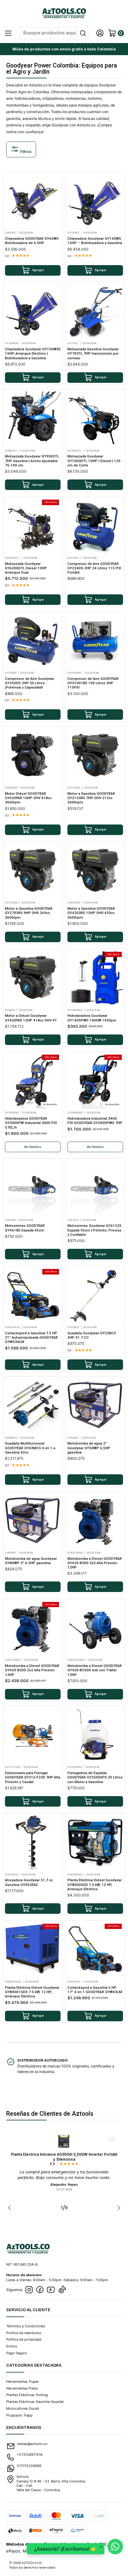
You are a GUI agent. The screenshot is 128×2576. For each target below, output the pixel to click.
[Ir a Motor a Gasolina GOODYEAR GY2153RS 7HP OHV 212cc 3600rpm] (95, 756)
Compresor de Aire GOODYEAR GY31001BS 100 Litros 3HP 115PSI (93, 683)
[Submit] (83, 33)
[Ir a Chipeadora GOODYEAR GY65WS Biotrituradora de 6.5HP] (33, 201)
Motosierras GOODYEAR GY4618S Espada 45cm (25, 1228)
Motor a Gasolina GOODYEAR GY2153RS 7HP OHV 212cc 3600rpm (91, 798)
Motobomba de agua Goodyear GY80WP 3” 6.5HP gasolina (31, 1561)
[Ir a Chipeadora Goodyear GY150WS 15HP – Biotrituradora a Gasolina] (95, 201)
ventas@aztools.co (32, 2444)
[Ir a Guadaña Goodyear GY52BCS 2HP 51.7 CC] (95, 1296)
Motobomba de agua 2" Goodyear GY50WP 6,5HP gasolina (89, 1448)
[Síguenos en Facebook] (40, 2290)
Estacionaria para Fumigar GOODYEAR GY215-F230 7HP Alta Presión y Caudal (33, 1777)
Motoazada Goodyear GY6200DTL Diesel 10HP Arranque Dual (26, 568)
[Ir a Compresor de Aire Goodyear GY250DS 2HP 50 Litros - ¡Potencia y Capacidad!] (33, 641)
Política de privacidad (24, 2339)
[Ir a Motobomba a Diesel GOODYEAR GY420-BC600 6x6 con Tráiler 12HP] (95, 1628)
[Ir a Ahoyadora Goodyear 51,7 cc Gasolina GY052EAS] (33, 1843)
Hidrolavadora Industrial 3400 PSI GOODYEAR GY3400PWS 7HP (95, 1121)
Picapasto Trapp (19, 2415)
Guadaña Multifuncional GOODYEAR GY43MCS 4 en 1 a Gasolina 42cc (30, 1448)
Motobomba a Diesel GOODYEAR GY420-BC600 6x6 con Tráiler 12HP (95, 1670)
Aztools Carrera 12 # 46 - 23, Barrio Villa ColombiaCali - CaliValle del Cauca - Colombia (51, 2483)
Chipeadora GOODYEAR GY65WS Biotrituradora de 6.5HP (32, 241)
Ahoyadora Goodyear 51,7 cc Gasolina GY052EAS (29, 1882)
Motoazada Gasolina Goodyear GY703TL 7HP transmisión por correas (93, 354)
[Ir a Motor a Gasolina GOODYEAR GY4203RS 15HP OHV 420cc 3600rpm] (95, 871)
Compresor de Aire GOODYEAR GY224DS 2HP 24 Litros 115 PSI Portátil (94, 568)
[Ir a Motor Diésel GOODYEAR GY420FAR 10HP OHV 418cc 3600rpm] (33, 756)
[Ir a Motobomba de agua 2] (95, 1406)
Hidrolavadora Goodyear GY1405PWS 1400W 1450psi (92, 1018)
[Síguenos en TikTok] (62, 2290)
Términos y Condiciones (26, 2326)
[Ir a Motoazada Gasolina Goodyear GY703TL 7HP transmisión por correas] (95, 312)
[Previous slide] (11, 2208)
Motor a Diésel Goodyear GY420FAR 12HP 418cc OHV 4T (31, 1018)
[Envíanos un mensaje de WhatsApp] (115, 2547)
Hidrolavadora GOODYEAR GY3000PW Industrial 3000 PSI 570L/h (31, 1123)
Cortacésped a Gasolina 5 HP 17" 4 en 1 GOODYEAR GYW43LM (95, 1990)
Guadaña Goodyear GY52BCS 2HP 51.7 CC (92, 1335)
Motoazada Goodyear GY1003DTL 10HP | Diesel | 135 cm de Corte (94, 461)
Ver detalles (33, 1147)
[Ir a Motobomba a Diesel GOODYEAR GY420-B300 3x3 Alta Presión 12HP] (95, 1521)
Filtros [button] (25, 152)
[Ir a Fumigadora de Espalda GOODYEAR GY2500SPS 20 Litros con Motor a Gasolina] (95, 1735)
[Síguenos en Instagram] (29, 2290)
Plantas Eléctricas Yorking (27, 2395)
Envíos (12, 2346)
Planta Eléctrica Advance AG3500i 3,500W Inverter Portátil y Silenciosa (64, 2157)
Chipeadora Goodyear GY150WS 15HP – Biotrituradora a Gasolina (95, 241)
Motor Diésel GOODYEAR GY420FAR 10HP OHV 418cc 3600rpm (28, 798)
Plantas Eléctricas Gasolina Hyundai (35, 2402)
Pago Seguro (17, 2353)
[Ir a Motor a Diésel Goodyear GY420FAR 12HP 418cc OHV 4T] (33, 978)
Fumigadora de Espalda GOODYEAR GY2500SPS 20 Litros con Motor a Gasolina (95, 1777)
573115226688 (29, 2466)
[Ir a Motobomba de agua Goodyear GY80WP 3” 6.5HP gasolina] (33, 1521)
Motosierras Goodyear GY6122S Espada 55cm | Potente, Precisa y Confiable (94, 1230)
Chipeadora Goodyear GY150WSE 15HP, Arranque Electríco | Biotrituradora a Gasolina (33, 354)
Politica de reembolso (24, 2333)
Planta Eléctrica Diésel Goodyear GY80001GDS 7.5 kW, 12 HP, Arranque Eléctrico (32, 1992)
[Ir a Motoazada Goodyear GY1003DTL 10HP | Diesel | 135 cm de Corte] (95, 419)
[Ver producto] (64, 2141)
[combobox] (54, 33)
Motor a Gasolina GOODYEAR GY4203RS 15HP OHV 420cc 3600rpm (91, 913)
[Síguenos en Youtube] (51, 2290)
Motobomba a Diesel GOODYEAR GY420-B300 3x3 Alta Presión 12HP (95, 1563)
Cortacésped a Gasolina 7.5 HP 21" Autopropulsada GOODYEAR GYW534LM (31, 1338)
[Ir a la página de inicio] (64, 13)
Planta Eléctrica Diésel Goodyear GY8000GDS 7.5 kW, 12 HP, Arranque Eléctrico (95, 1885)
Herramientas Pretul (22, 2388)
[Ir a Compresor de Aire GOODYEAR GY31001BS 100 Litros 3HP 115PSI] (95, 641)
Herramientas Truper (23, 2381)
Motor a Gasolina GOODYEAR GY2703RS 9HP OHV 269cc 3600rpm (29, 913)
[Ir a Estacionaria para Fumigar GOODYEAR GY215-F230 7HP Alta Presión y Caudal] (33, 1735)
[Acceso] (100, 33)
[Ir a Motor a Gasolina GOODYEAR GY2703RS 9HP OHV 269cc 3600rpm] (33, 871)
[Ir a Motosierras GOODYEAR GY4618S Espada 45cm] (33, 1188)
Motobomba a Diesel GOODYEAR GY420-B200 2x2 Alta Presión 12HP (32, 1670)
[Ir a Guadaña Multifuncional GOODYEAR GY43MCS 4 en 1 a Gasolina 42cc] (33, 1406)
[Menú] (9, 33)
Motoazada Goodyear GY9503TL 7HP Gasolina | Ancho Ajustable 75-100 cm (32, 461)
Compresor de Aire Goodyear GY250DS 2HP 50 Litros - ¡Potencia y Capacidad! (30, 683)
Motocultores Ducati (23, 2408)
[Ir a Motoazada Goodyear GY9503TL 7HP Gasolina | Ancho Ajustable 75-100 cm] (33, 419)
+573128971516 (30, 2455)
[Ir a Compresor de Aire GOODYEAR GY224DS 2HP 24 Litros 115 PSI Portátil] (95, 526)
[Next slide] (117, 2208)
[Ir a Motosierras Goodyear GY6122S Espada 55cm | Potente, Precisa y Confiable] (95, 1188)
